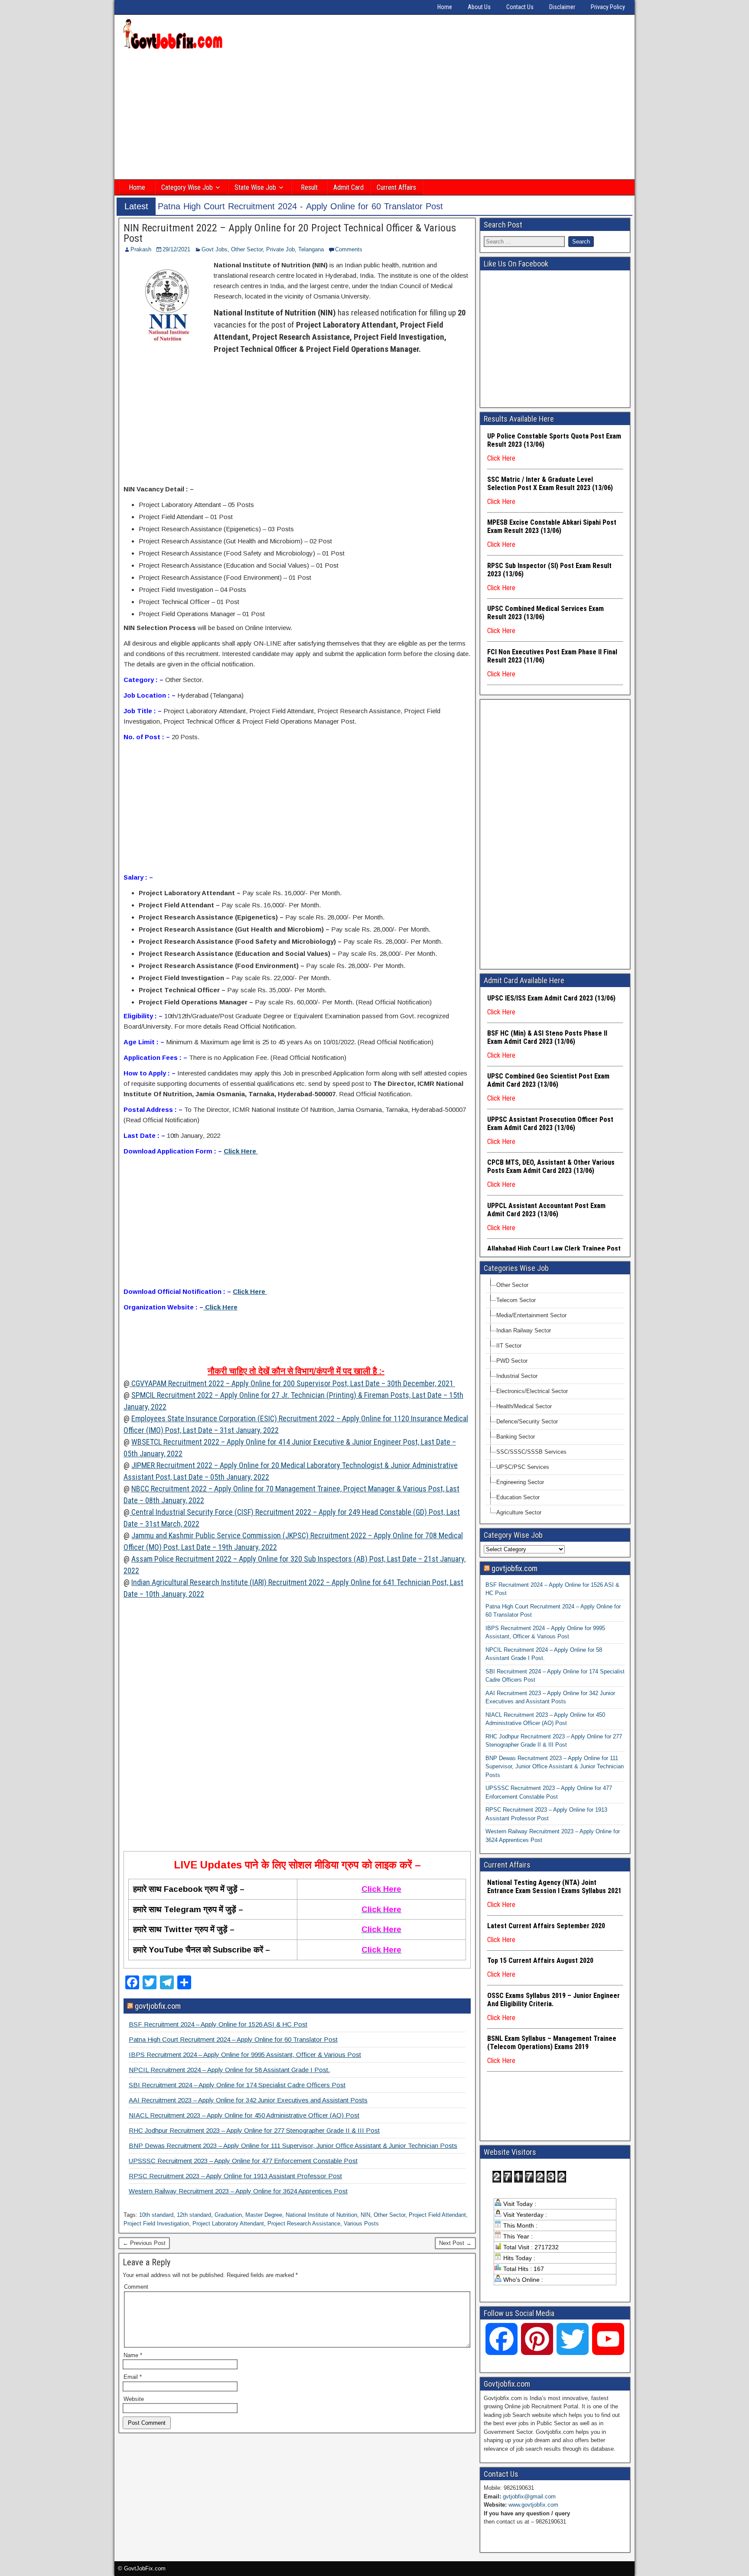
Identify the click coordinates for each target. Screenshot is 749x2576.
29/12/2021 (176, 249)
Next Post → (455, 2243)
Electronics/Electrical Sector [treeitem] (532, 1391)
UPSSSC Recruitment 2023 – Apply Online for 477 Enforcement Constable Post (243, 2161)
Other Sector (247, 249)
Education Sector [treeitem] (518, 1497)
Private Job (280, 249)
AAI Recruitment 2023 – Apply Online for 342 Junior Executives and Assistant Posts (248, 2100)
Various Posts (361, 2224)
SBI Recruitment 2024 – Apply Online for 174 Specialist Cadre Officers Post (237, 2085)
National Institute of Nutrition (321, 2215)
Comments (349, 249)
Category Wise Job (187, 187)
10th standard (156, 2215)
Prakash (141, 249)
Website (134, 2399)
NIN (365, 2215)
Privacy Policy (608, 7)
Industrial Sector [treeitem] (517, 1376)
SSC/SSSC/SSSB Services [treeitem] (531, 1452)
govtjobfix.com (158, 2006)
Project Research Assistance (304, 2224)
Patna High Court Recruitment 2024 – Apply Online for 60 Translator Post (233, 2039)
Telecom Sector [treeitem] (516, 1300)
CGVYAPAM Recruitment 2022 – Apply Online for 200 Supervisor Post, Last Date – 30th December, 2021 (292, 1383)
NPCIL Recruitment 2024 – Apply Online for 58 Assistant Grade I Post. (229, 2070)
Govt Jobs (215, 249)
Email (133, 2377)
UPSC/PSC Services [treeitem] (523, 1467)
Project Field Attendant (437, 2215)
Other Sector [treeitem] (512, 1285)
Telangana (311, 249)
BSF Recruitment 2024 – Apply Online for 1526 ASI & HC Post (218, 2024)
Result (309, 187)
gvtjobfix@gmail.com (529, 2496)
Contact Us (520, 7)
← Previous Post (144, 2243)
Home (445, 7)
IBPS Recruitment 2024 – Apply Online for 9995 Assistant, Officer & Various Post (245, 2055)
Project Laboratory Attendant (228, 2224)
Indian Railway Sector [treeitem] (524, 1330)
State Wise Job (255, 187)
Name (133, 2355)
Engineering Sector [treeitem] (520, 1482)
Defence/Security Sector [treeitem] (527, 1421)
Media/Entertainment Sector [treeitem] (531, 1315)
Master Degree (264, 2215)
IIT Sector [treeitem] (509, 1346)
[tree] (555, 1399)
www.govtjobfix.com (533, 2505)
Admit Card (348, 187)
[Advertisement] (374, 116)
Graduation (228, 2215)
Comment (136, 2287)
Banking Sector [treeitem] (516, 1437)
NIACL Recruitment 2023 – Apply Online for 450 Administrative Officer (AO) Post (244, 2115)
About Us (479, 7)
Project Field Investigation (156, 2224)
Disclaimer (562, 7)
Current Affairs (396, 187)
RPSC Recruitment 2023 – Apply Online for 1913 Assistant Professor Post (235, 2176)
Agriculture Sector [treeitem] (519, 1512)
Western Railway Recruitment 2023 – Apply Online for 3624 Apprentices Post (238, 2191)
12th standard (194, 2215)
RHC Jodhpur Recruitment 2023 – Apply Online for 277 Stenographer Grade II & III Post (254, 2130)
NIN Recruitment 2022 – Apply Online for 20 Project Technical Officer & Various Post (290, 233)
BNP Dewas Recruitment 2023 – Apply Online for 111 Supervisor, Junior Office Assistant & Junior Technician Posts (293, 2146)
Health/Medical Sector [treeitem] (524, 1406)
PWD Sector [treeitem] (512, 1361)
